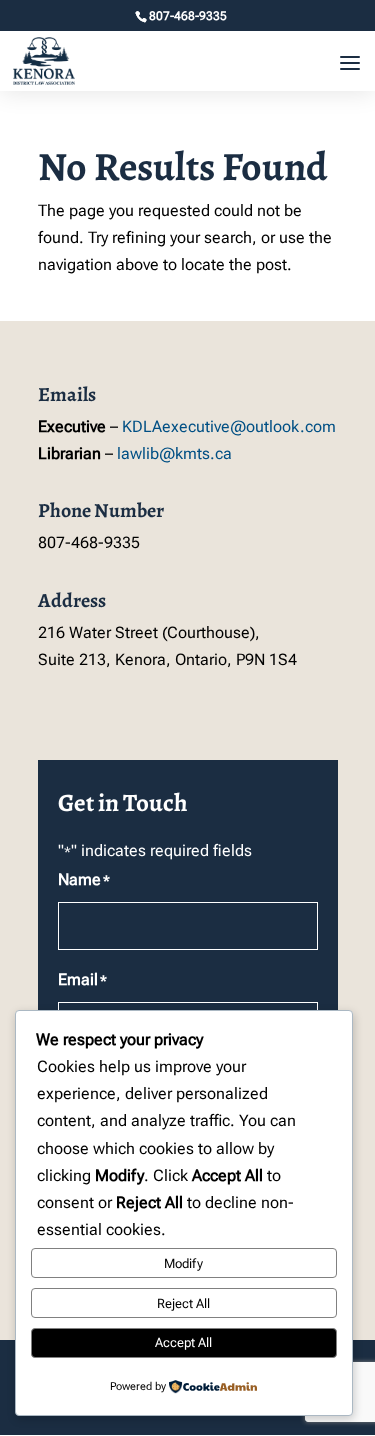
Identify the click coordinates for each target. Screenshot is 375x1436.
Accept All (183, 1342)
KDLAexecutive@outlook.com (229, 426)
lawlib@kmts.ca (174, 453)
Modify (183, 1263)
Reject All (183, 1303)
